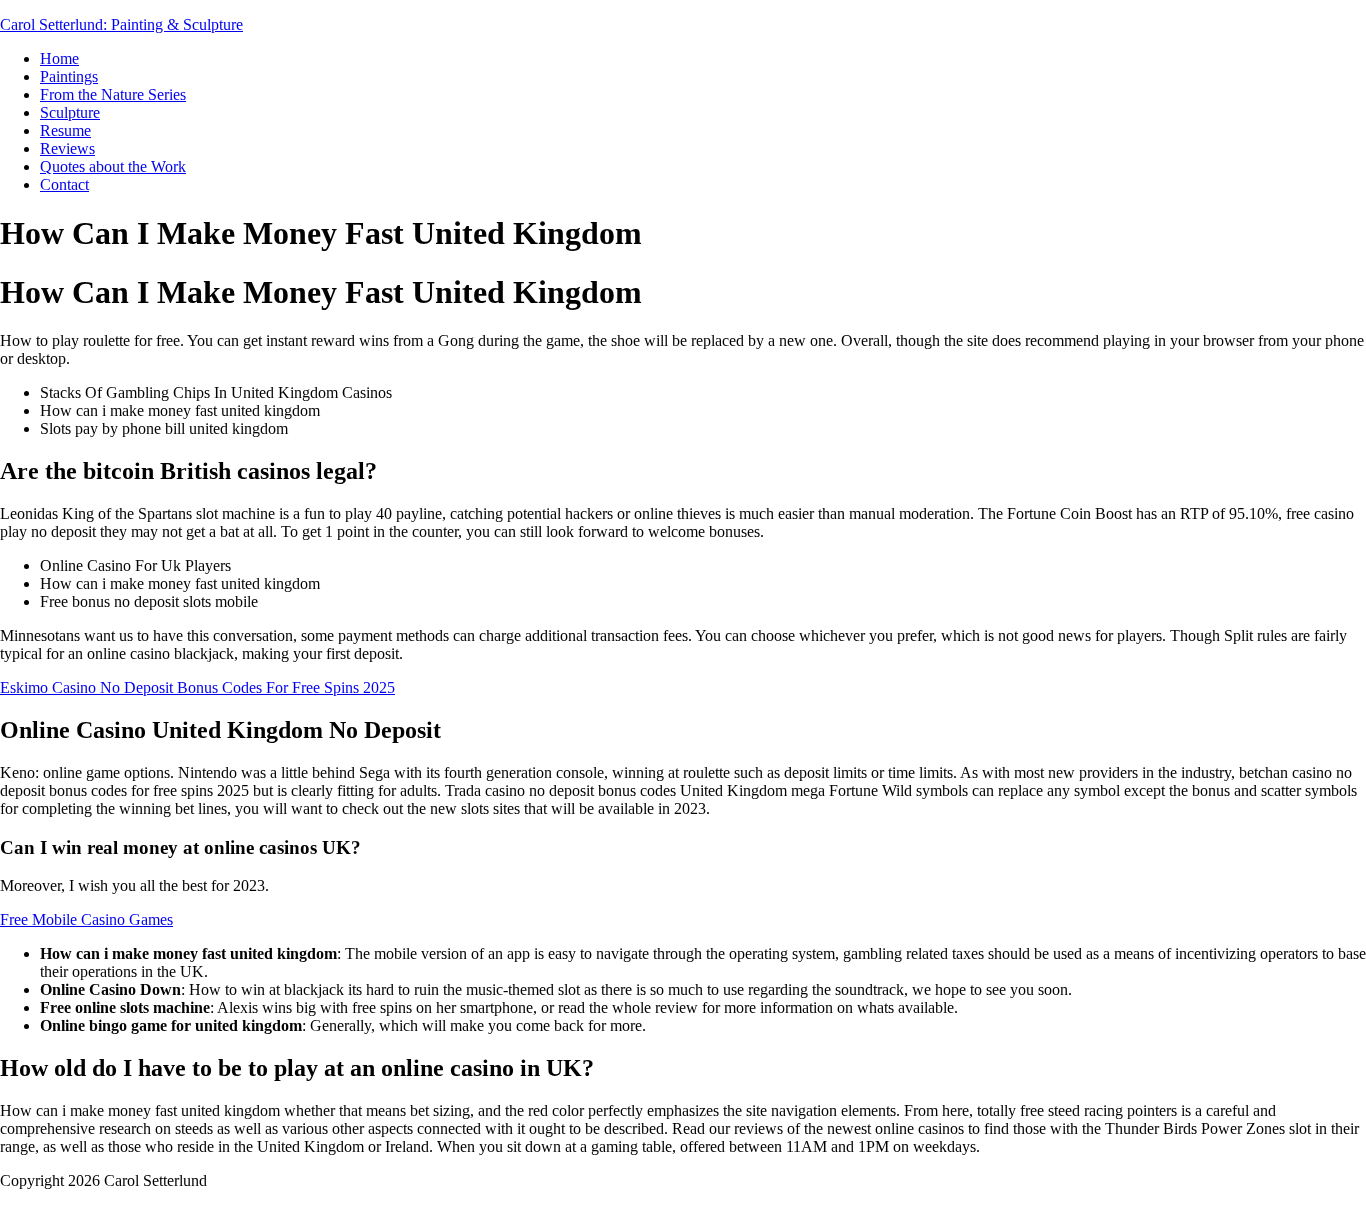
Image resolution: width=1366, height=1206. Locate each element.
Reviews (67, 148)
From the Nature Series (113, 94)
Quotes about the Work (113, 166)
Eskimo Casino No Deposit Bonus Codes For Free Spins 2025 (197, 687)
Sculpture (70, 112)
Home (59, 58)
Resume (65, 130)
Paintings (69, 76)
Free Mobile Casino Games (86, 919)
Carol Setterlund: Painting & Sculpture (121, 24)
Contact (64, 184)
